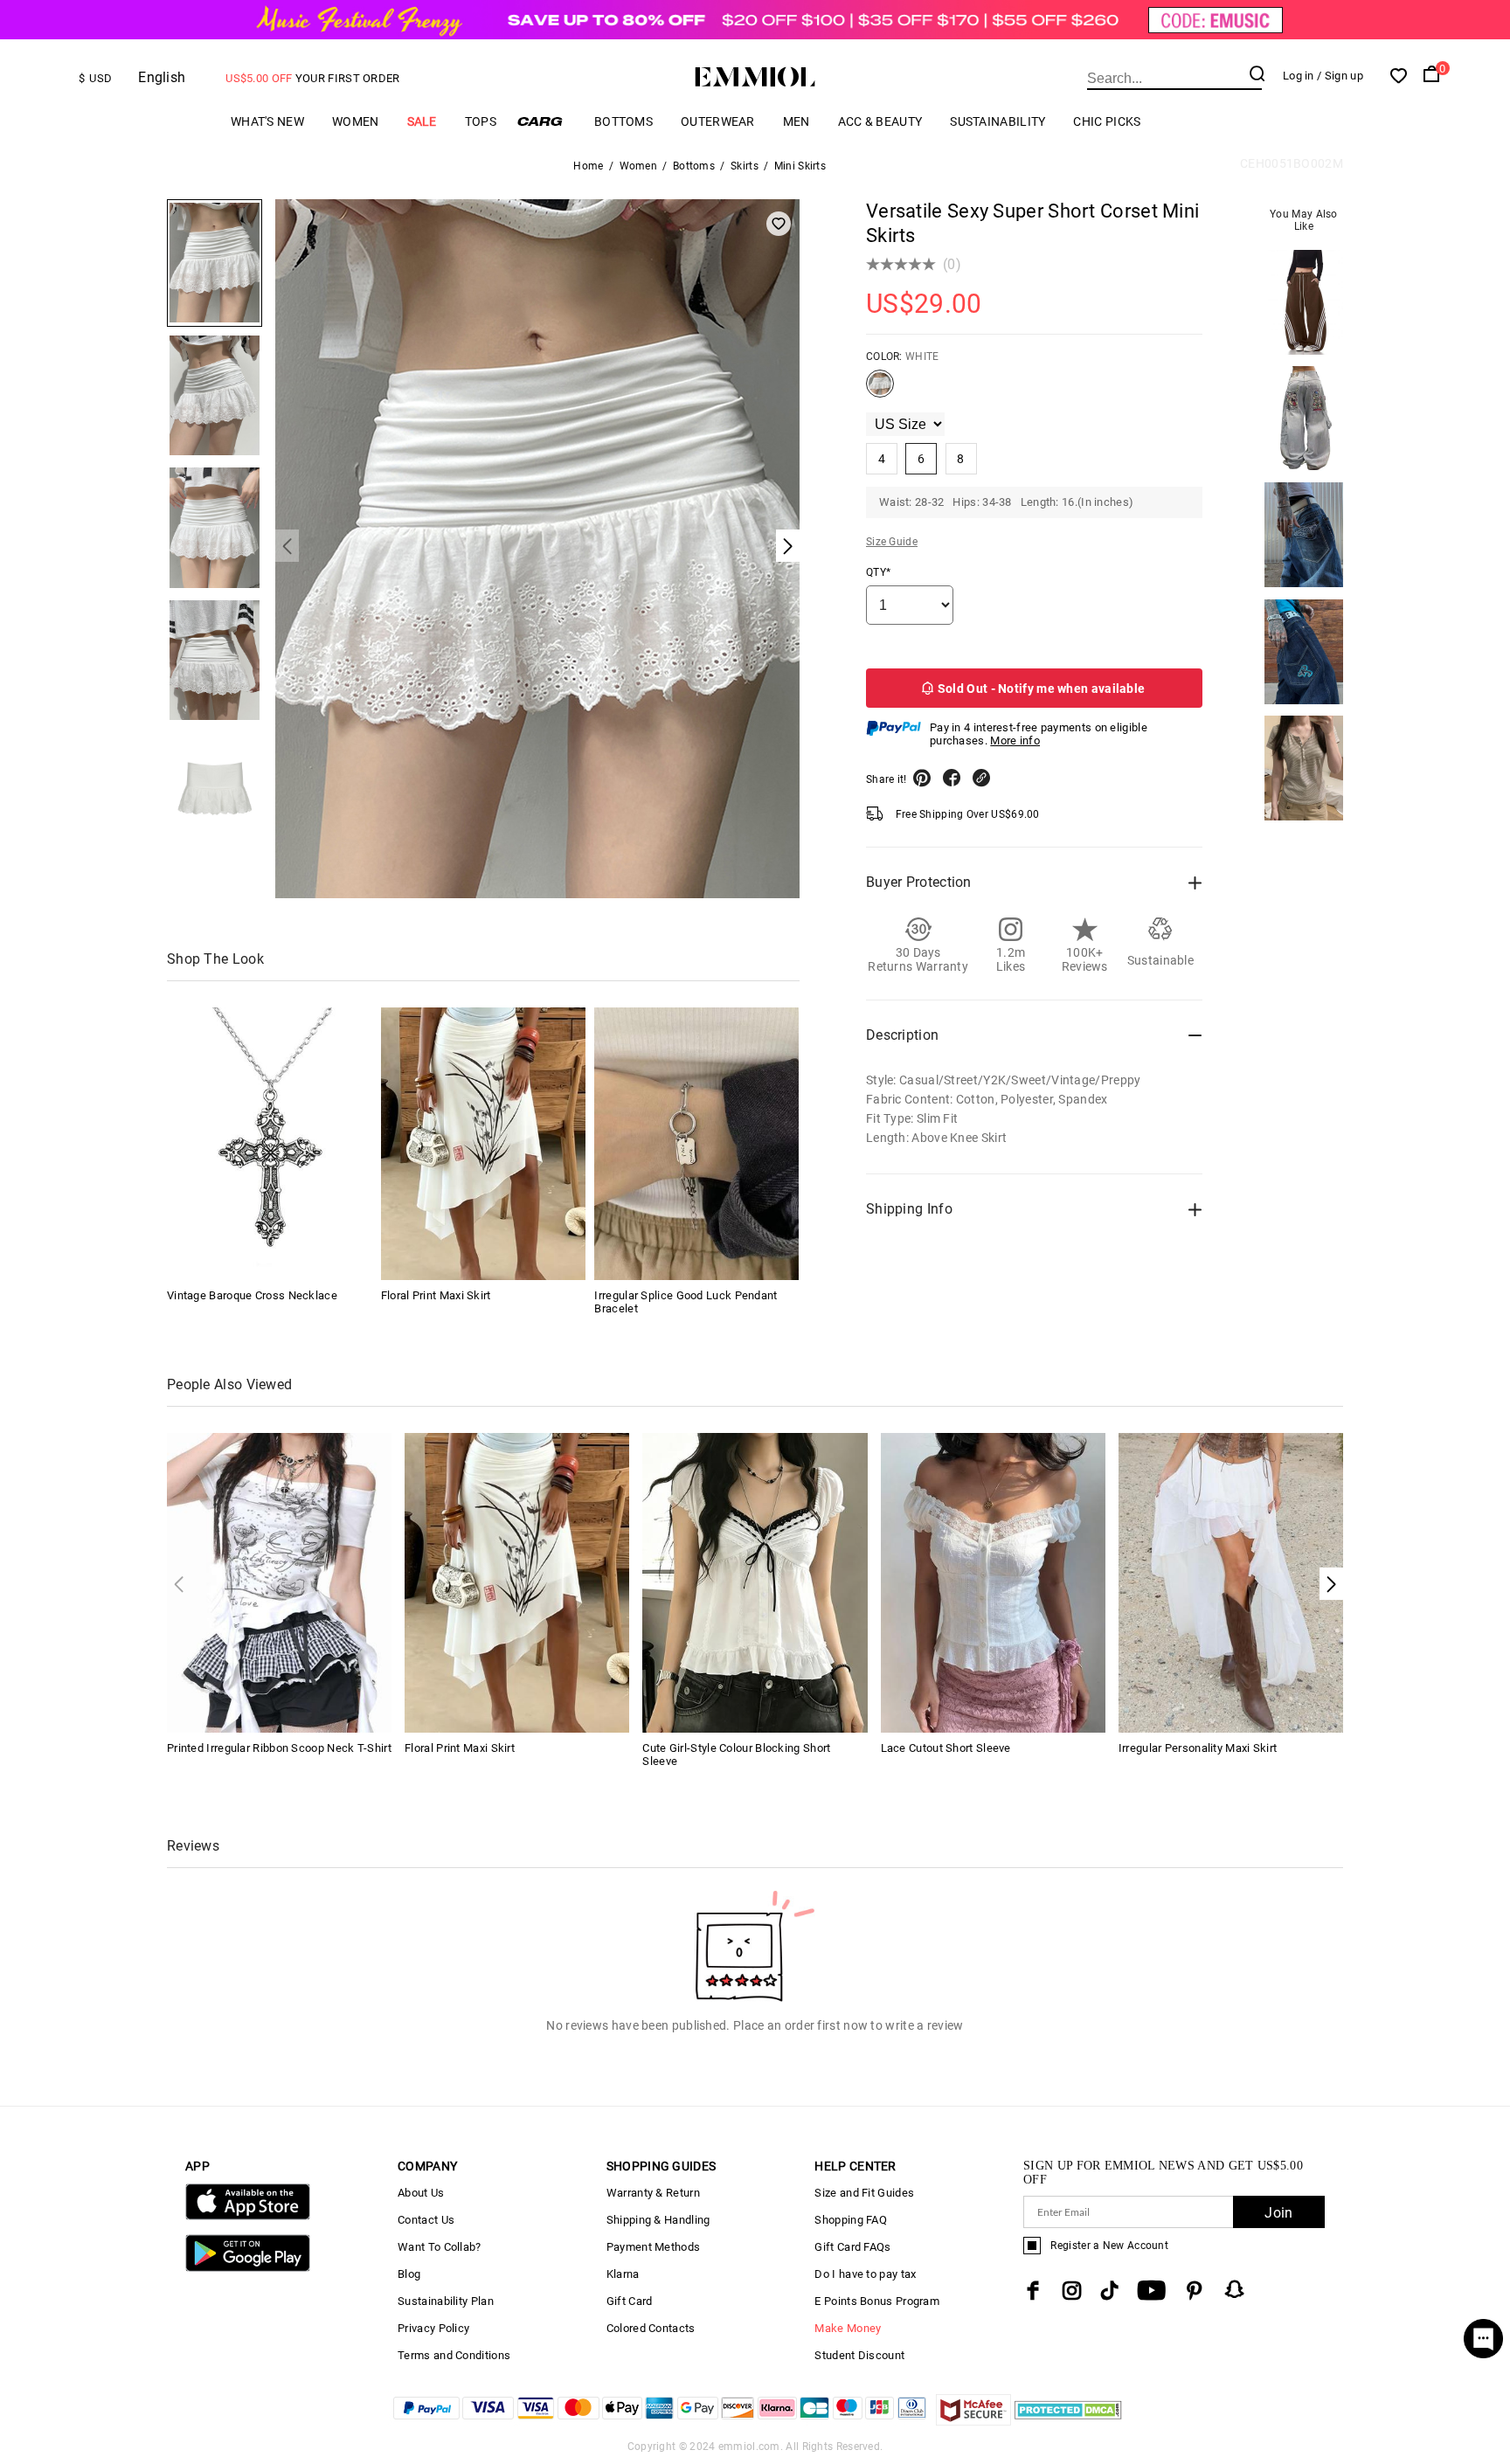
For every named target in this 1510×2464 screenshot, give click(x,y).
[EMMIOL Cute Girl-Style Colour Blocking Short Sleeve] (755, 1581)
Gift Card (630, 2301)
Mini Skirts (800, 166)
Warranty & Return (653, 2193)
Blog (409, 2274)
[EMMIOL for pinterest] (1195, 2291)
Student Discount (859, 2355)
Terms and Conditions (454, 2355)
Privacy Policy (433, 2328)
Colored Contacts (651, 2328)
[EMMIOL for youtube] (1151, 2291)
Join (1278, 2213)
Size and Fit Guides (864, 2193)
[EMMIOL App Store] (248, 2216)
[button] (1331, 1584)
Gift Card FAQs (852, 2247)
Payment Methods (654, 2247)
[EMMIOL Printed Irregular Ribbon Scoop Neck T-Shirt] (279, 1581)
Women (356, 121)
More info (1015, 741)
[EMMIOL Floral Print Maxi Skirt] (483, 1144)
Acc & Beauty (880, 121)
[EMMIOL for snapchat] (1235, 2289)
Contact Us (426, 2220)
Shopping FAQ (851, 2220)
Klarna (623, 2274)
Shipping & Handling (658, 2220)
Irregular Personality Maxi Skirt (1198, 1748)
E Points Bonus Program (877, 2301)
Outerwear (718, 121)
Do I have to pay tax (865, 2274)
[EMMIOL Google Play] (248, 2268)
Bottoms (623, 121)
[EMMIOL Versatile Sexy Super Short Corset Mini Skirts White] (880, 391)
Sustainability (997, 121)
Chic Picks (1107, 121)
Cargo (545, 121)
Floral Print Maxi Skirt (436, 1295)
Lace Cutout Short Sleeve (946, 1748)
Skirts (745, 166)
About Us (421, 2193)
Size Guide (892, 542)
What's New (267, 121)
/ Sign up (1340, 76)
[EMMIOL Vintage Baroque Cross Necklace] (269, 1144)
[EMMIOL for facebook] (1033, 2291)
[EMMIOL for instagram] (1072, 2291)
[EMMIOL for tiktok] (1109, 2291)
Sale (422, 121)
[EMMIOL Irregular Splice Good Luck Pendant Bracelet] (696, 1144)
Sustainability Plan (446, 2301)
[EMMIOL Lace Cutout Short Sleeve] (993, 1581)
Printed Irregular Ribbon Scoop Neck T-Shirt (279, 1748)
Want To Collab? (440, 2247)
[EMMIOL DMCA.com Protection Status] (1068, 2421)
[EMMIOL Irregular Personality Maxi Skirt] (1231, 1581)
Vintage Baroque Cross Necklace (252, 1295)
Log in (1299, 76)
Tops (481, 121)
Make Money (848, 2328)
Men (797, 121)
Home (588, 166)
